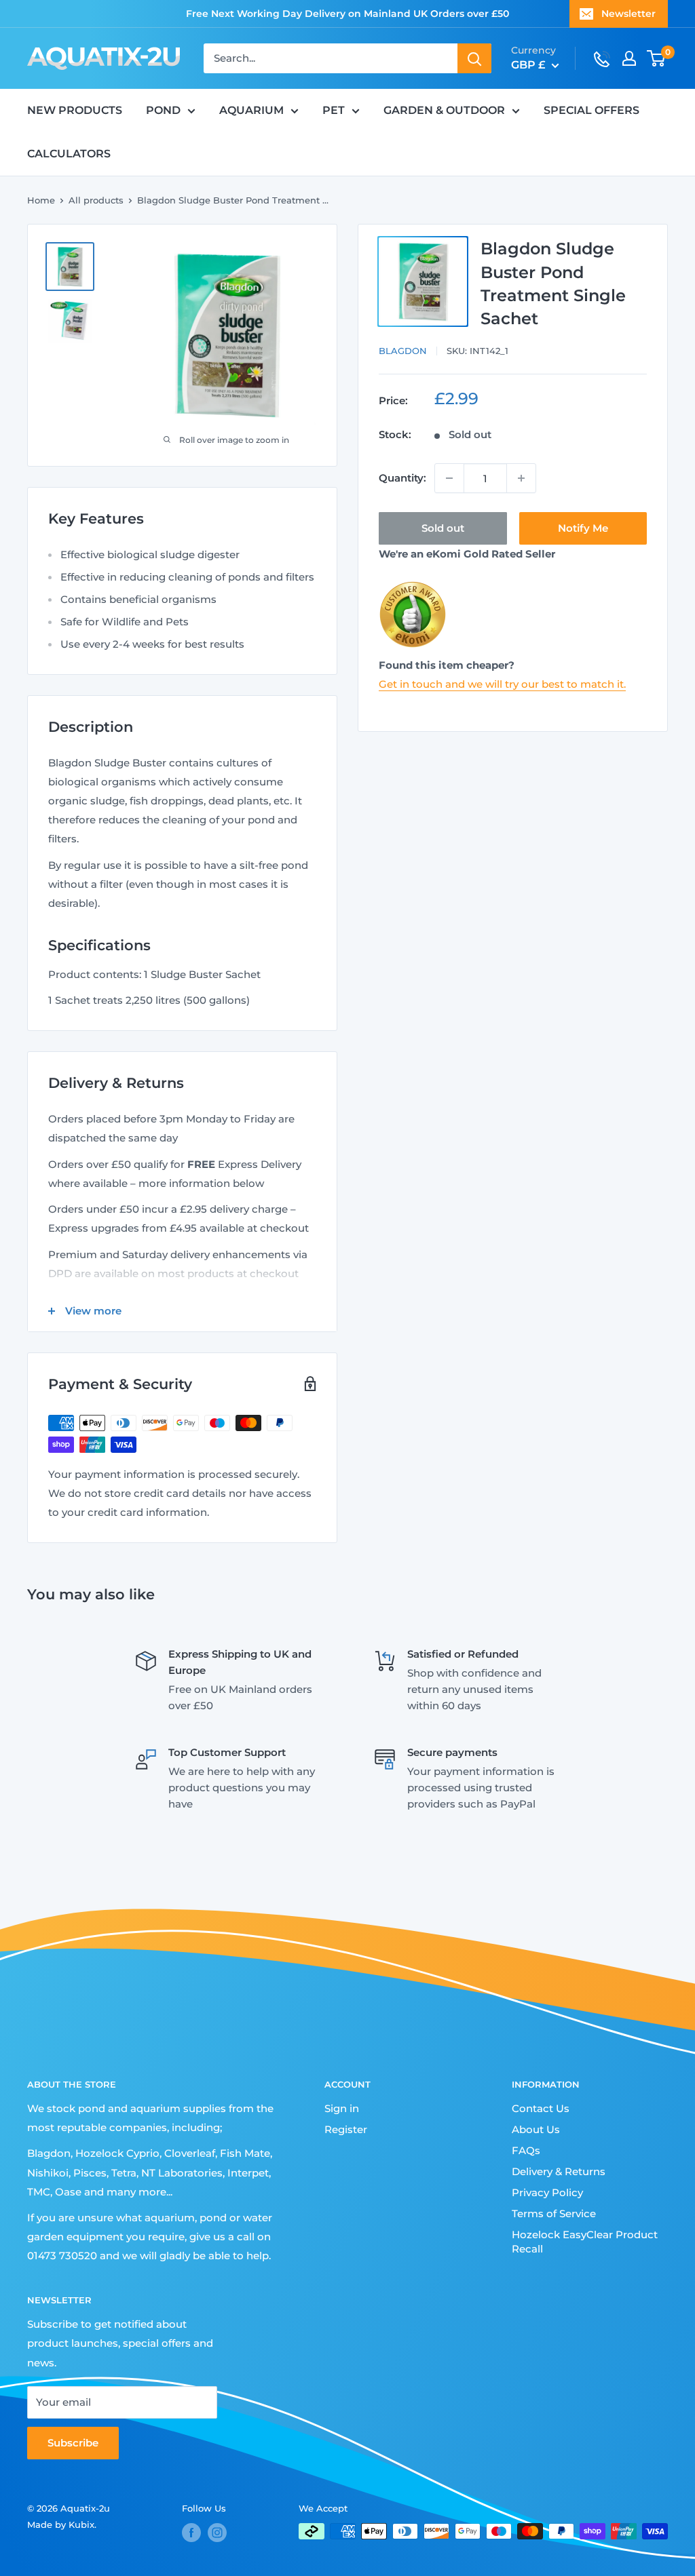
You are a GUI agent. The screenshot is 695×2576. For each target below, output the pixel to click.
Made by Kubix (61, 2524)
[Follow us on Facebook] (191, 2533)
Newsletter (628, 14)
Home (41, 200)
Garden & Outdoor (444, 110)
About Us (536, 2129)
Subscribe (73, 2443)
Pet (334, 110)
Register (346, 2129)
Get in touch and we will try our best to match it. (502, 684)
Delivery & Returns (559, 2171)
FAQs (526, 2150)
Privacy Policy (547, 2192)
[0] (657, 58)
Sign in (342, 2108)
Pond (163, 110)
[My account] (629, 58)
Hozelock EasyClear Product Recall (585, 2242)
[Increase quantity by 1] (521, 478)
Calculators (69, 154)
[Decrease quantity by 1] (449, 478)
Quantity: (402, 478)
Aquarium (251, 110)
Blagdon (403, 351)
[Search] (474, 58)
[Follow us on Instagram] (217, 2533)
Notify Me (583, 528)
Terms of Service (554, 2213)
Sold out (443, 528)
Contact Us (541, 2108)
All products (96, 200)
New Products (75, 110)
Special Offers (591, 110)
